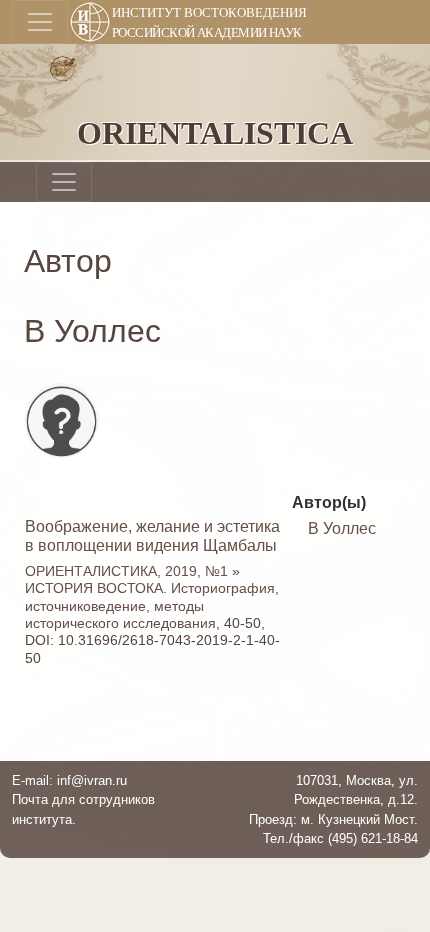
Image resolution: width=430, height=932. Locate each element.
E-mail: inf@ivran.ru (69, 780)
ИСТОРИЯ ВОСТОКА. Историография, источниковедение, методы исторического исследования (152, 605)
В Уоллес (342, 528)
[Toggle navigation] (40, 22)
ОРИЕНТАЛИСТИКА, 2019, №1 (126, 571)
